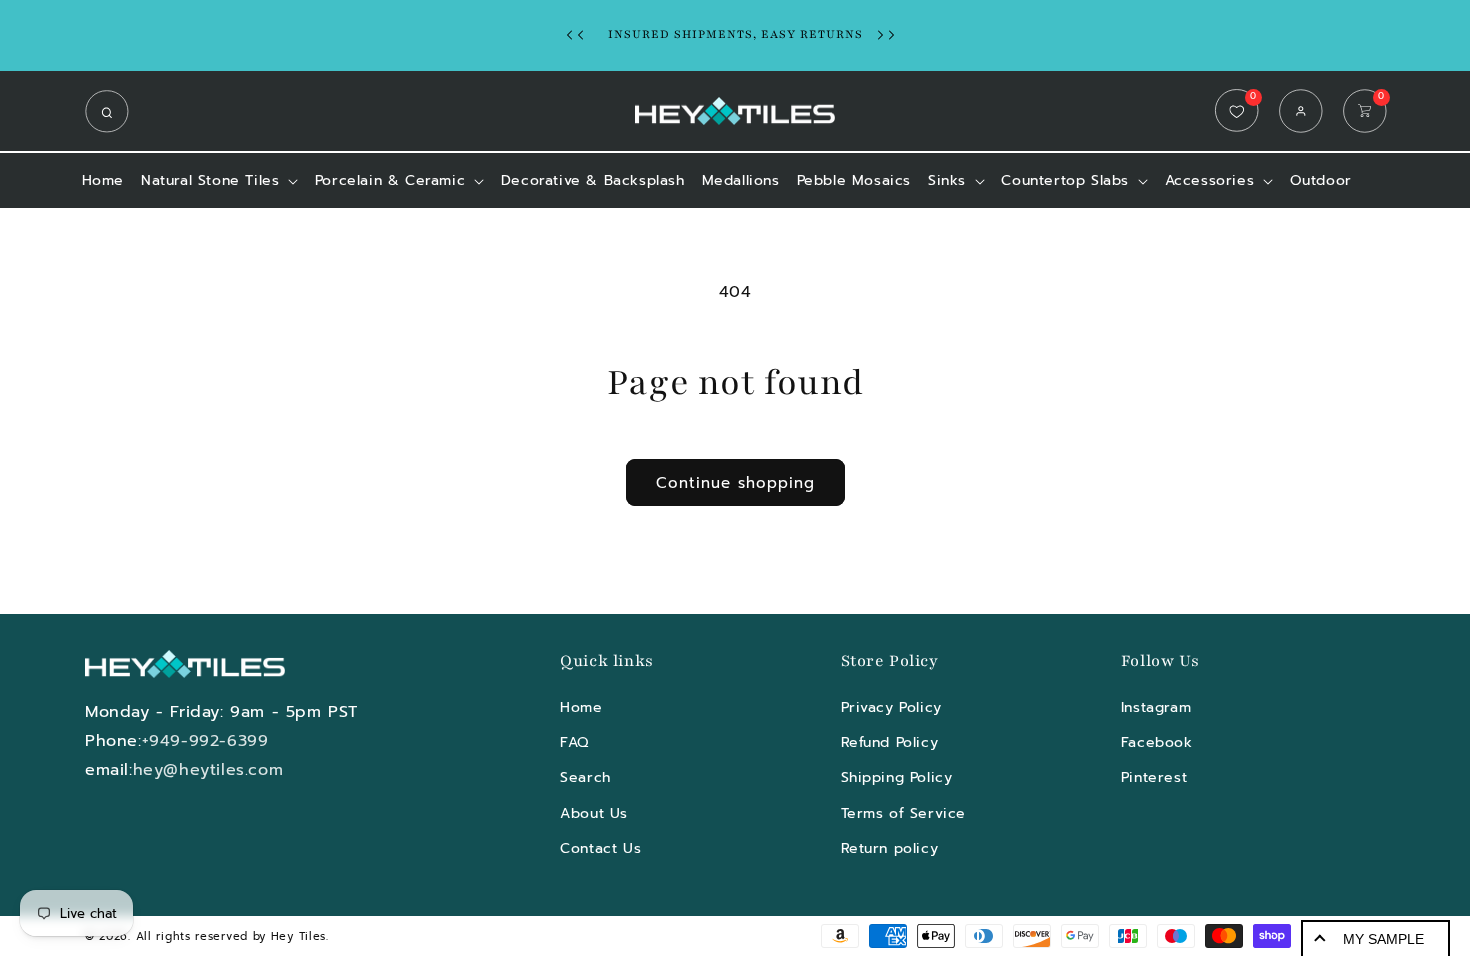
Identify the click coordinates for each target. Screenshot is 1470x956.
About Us (594, 813)
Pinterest (1154, 777)
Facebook (1157, 742)
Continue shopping (735, 483)
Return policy (890, 848)
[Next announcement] (891, 35)
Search (585, 777)
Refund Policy (890, 742)
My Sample (1383, 939)
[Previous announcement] (580, 35)
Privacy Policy (891, 707)
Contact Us (600, 848)
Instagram (1156, 707)
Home (581, 707)
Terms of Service (904, 813)
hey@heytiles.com (208, 770)
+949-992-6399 (205, 741)
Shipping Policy (897, 777)
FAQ (574, 742)
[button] (112, 111)
